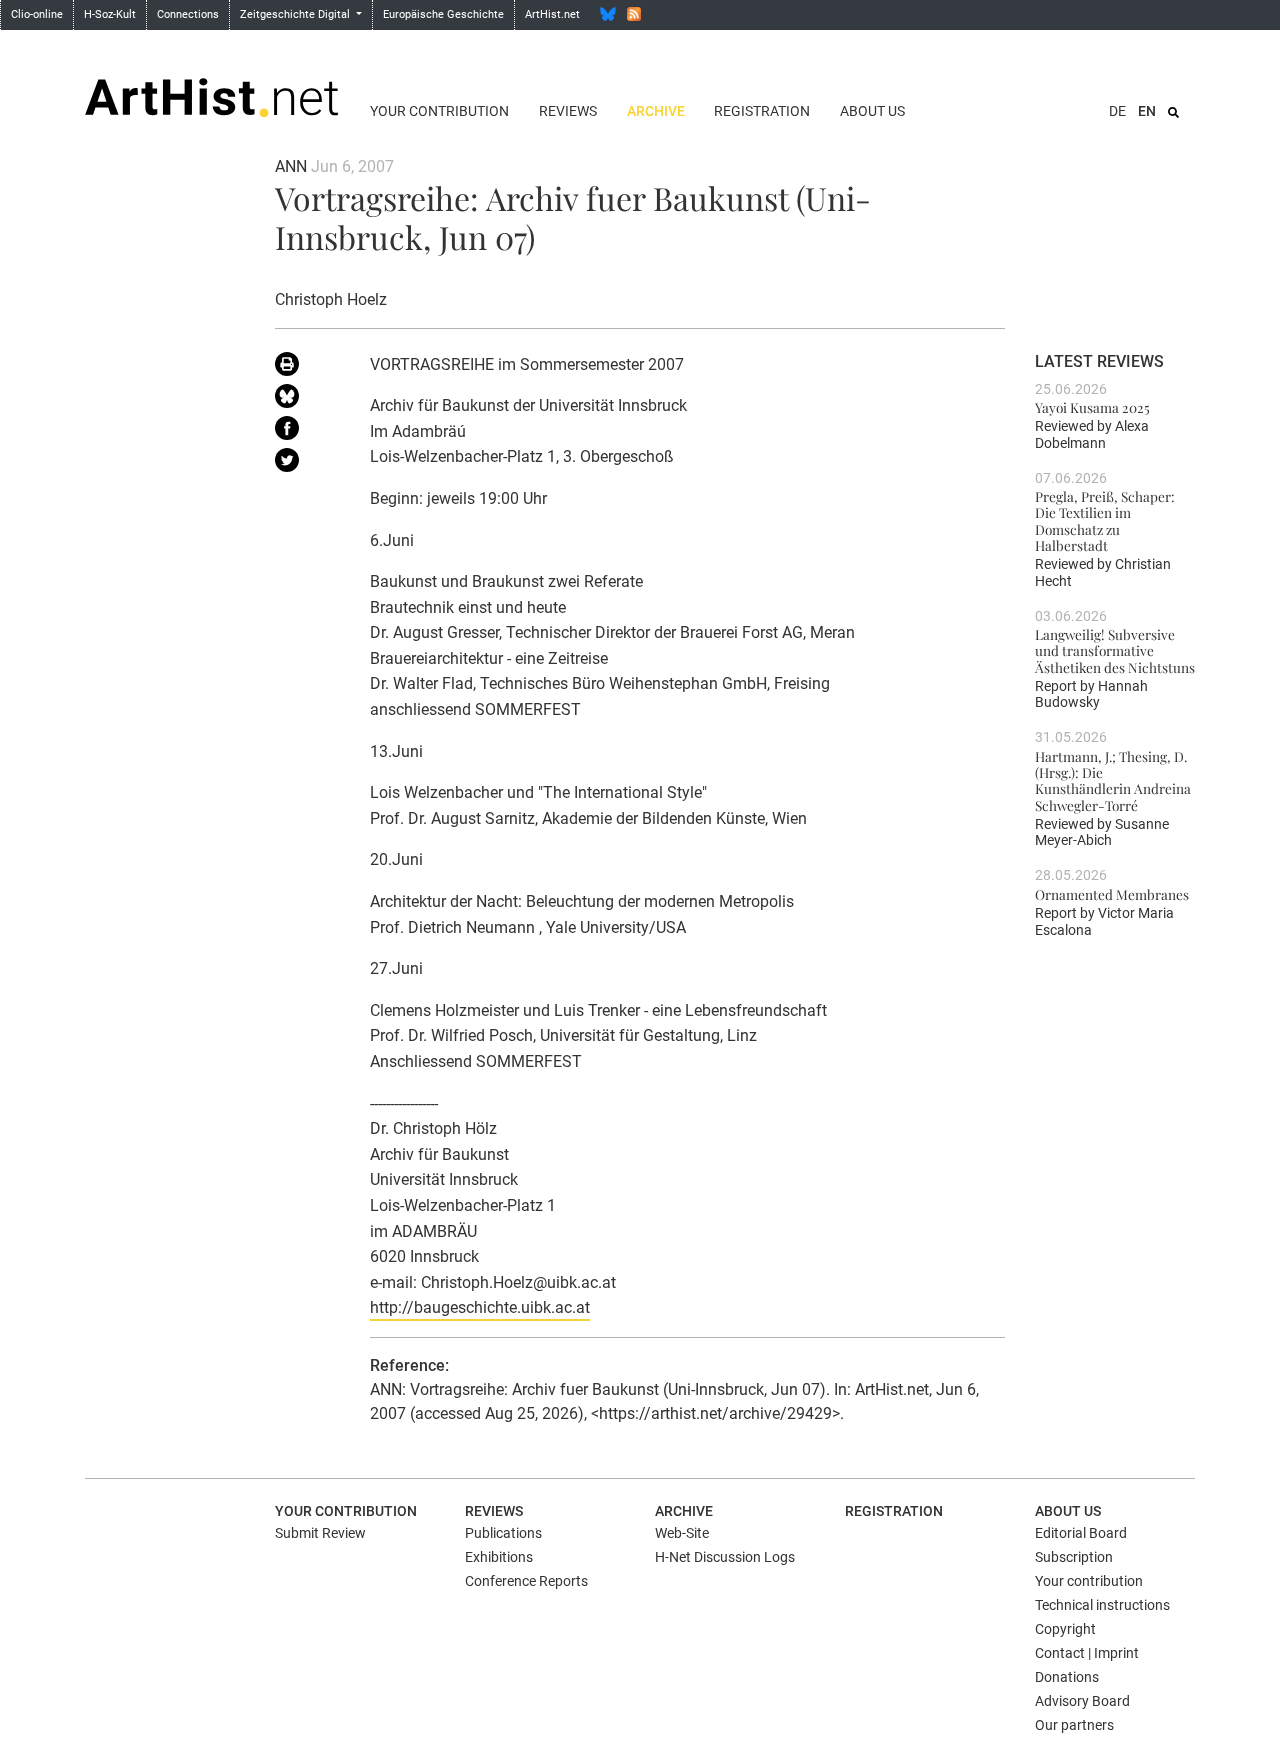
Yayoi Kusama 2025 (1092, 407)
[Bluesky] (608, 14)
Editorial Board (1081, 1533)
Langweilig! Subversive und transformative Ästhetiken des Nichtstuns (1115, 650)
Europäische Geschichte (443, 14)
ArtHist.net (552, 14)
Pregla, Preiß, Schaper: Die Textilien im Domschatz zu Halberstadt (1105, 520)
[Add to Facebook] (307, 432)
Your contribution (439, 111)
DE (1117, 111)
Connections (188, 14)
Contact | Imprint (1087, 1653)
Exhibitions (499, 1557)
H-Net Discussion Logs (725, 1557)
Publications (503, 1533)
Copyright (1065, 1629)
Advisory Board (1082, 1701)
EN (1147, 111)
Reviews (568, 111)
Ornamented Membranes (1112, 894)
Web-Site (682, 1533)
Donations (1067, 1677)
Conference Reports (526, 1581)
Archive (656, 111)
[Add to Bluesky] (307, 400)
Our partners (1074, 1725)
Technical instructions (1102, 1605)
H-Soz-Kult (110, 14)
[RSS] (634, 14)
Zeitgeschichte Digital (296, 14)
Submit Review (320, 1533)
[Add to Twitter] (307, 464)
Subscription (1074, 1557)
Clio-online (37, 14)
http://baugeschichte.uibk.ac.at (480, 1307)
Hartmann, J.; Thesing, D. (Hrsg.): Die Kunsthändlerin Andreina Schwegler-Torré (1113, 780)
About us (872, 111)
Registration (762, 111)
